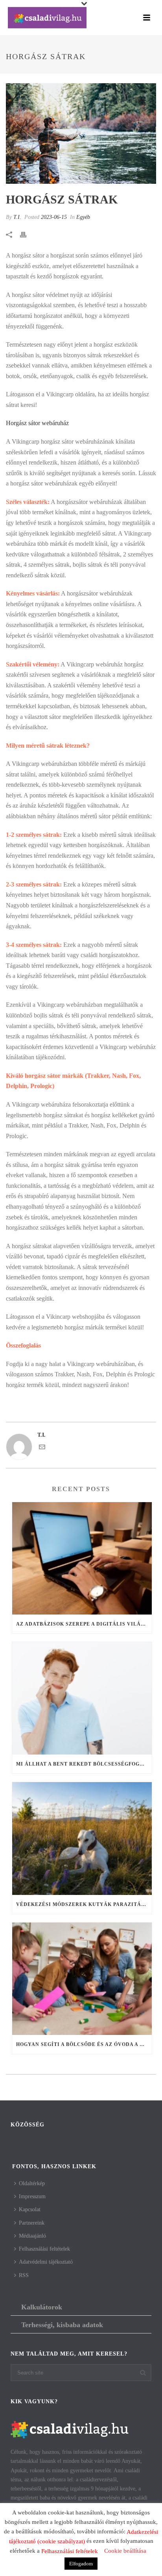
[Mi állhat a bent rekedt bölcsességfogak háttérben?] (82, 1698)
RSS (24, 2275)
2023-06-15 (54, 217)
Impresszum (32, 2196)
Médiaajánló (32, 2236)
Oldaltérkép (32, 2183)
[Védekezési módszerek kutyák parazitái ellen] (82, 1838)
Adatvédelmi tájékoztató (46, 2262)
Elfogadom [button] (81, 2564)
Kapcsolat (30, 2209)
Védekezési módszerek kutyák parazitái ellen (84, 1904)
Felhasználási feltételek (44, 2249)
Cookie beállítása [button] (125, 2551)
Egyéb (83, 217)
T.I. (17, 217)
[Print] (27, 234)
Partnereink (32, 2223)
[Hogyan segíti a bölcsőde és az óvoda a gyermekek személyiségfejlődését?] (82, 1979)
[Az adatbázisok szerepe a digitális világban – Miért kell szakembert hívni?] (82, 1558)
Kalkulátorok (42, 2307)
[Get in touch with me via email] (42, 1448)
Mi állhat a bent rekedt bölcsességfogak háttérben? (84, 1764)
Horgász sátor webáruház (37, 423)
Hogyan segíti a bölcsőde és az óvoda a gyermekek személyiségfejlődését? (84, 2044)
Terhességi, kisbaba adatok (62, 2325)
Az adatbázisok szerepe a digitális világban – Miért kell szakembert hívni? (84, 1624)
